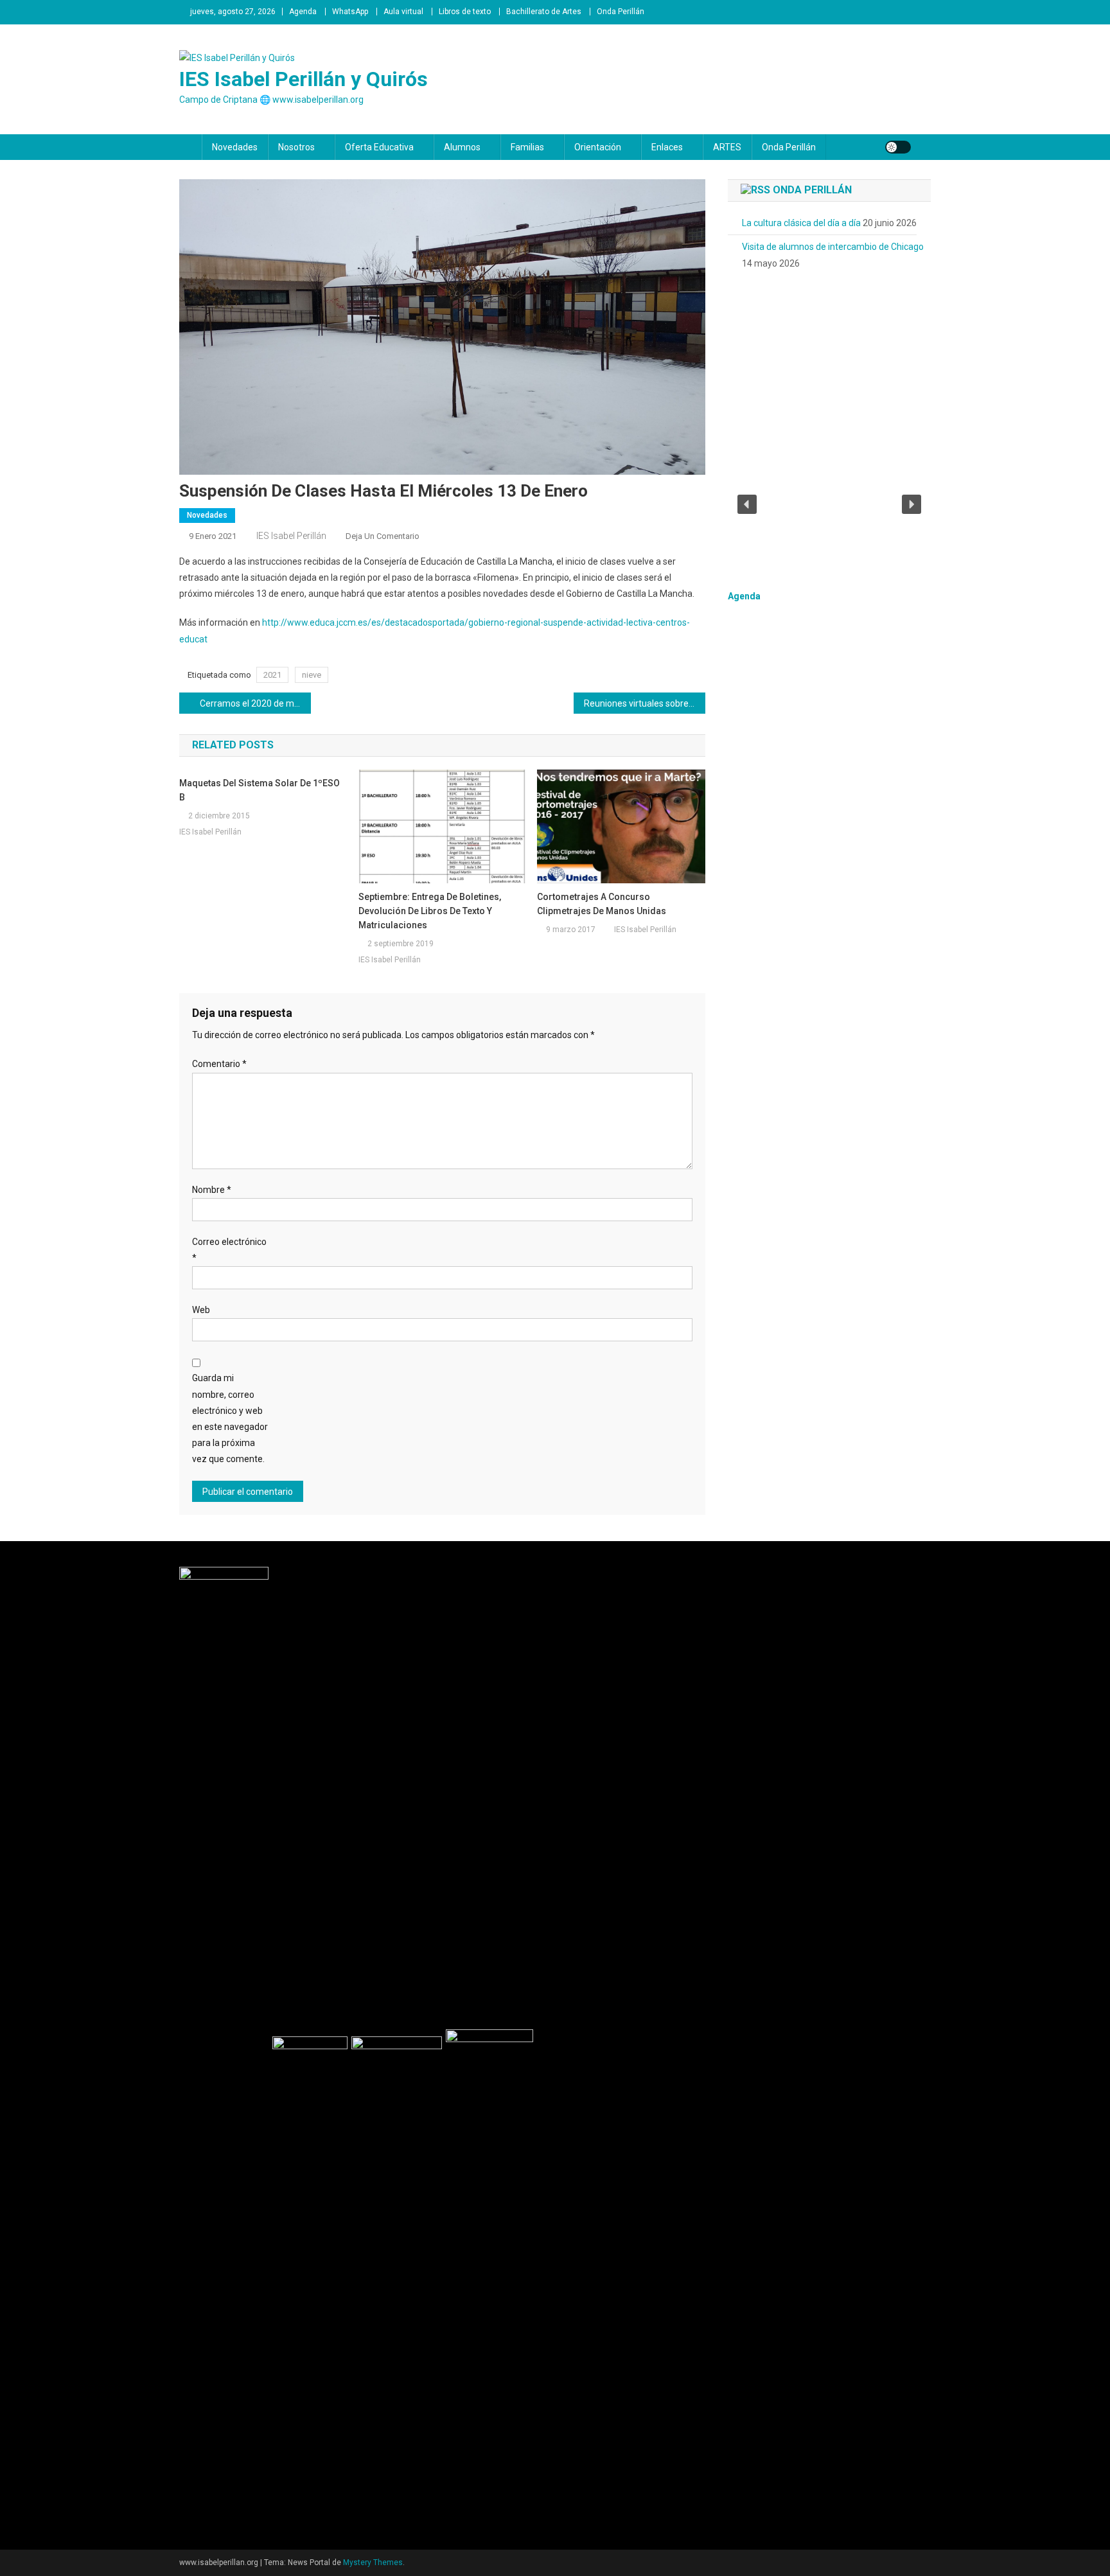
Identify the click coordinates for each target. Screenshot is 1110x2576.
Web (201, 1310)
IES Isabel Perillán (291, 536)
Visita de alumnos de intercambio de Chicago (833, 247)
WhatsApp (350, 12)
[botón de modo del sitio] (898, 147)
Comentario (219, 1064)
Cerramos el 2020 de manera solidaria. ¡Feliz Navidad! (255, 703)
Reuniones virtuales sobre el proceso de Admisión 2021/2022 (645, 703)
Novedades (235, 147)
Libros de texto (465, 12)
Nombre (212, 1190)
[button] (747, 504)
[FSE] (226, 2047)
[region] (829, 504)
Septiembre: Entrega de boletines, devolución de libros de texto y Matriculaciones (430, 911)
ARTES (727, 147)
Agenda (303, 12)
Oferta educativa (379, 147)
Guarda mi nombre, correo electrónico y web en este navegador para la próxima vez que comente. (230, 1418)
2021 (272, 675)
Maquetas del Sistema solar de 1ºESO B (260, 790)
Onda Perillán (621, 12)
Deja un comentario (383, 536)
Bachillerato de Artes (544, 12)
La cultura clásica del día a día (801, 223)
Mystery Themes (373, 2563)
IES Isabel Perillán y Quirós (304, 79)
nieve (312, 675)
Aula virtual (403, 12)
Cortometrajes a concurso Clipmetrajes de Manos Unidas (602, 904)
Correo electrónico (229, 1250)
